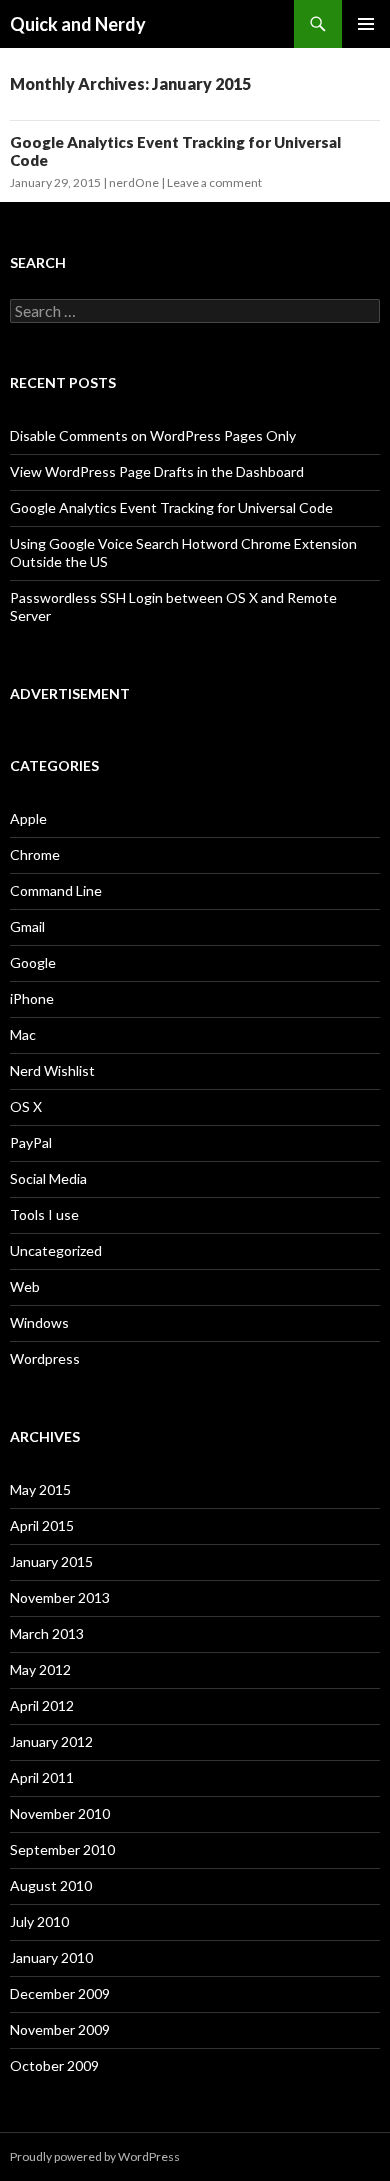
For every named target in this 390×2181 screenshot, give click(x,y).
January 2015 (51, 1561)
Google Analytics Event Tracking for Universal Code (171, 507)
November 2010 (60, 1813)
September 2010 (62, 1849)
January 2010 (51, 1957)
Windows (39, 1322)
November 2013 (60, 1597)
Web (25, 1286)
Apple (28, 818)
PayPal (31, 1142)
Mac (23, 1034)
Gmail (27, 926)
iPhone (32, 998)
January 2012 (51, 1741)
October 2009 (54, 2065)
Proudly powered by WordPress (95, 2156)
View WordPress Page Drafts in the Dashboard (157, 471)
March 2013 (47, 1633)
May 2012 (40, 1669)
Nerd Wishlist (52, 1070)
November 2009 (60, 2029)
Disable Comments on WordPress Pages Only (153, 435)
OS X (26, 1106)
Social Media (48, 1178)
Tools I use (44, 1214)
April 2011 (42, 1777)
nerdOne (134, 182)
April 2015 (42, 1525)
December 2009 (60, 1993)
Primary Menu (366, 24)
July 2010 (39, 1921)
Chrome (35, 854)
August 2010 (51, 1885)
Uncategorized (56, 1250)
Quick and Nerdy (78, 24)
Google (33, 962)
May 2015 (40, 1489)
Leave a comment (214, 182)
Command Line (56, 890)
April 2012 (42, 1705)
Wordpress (45, 1358)
